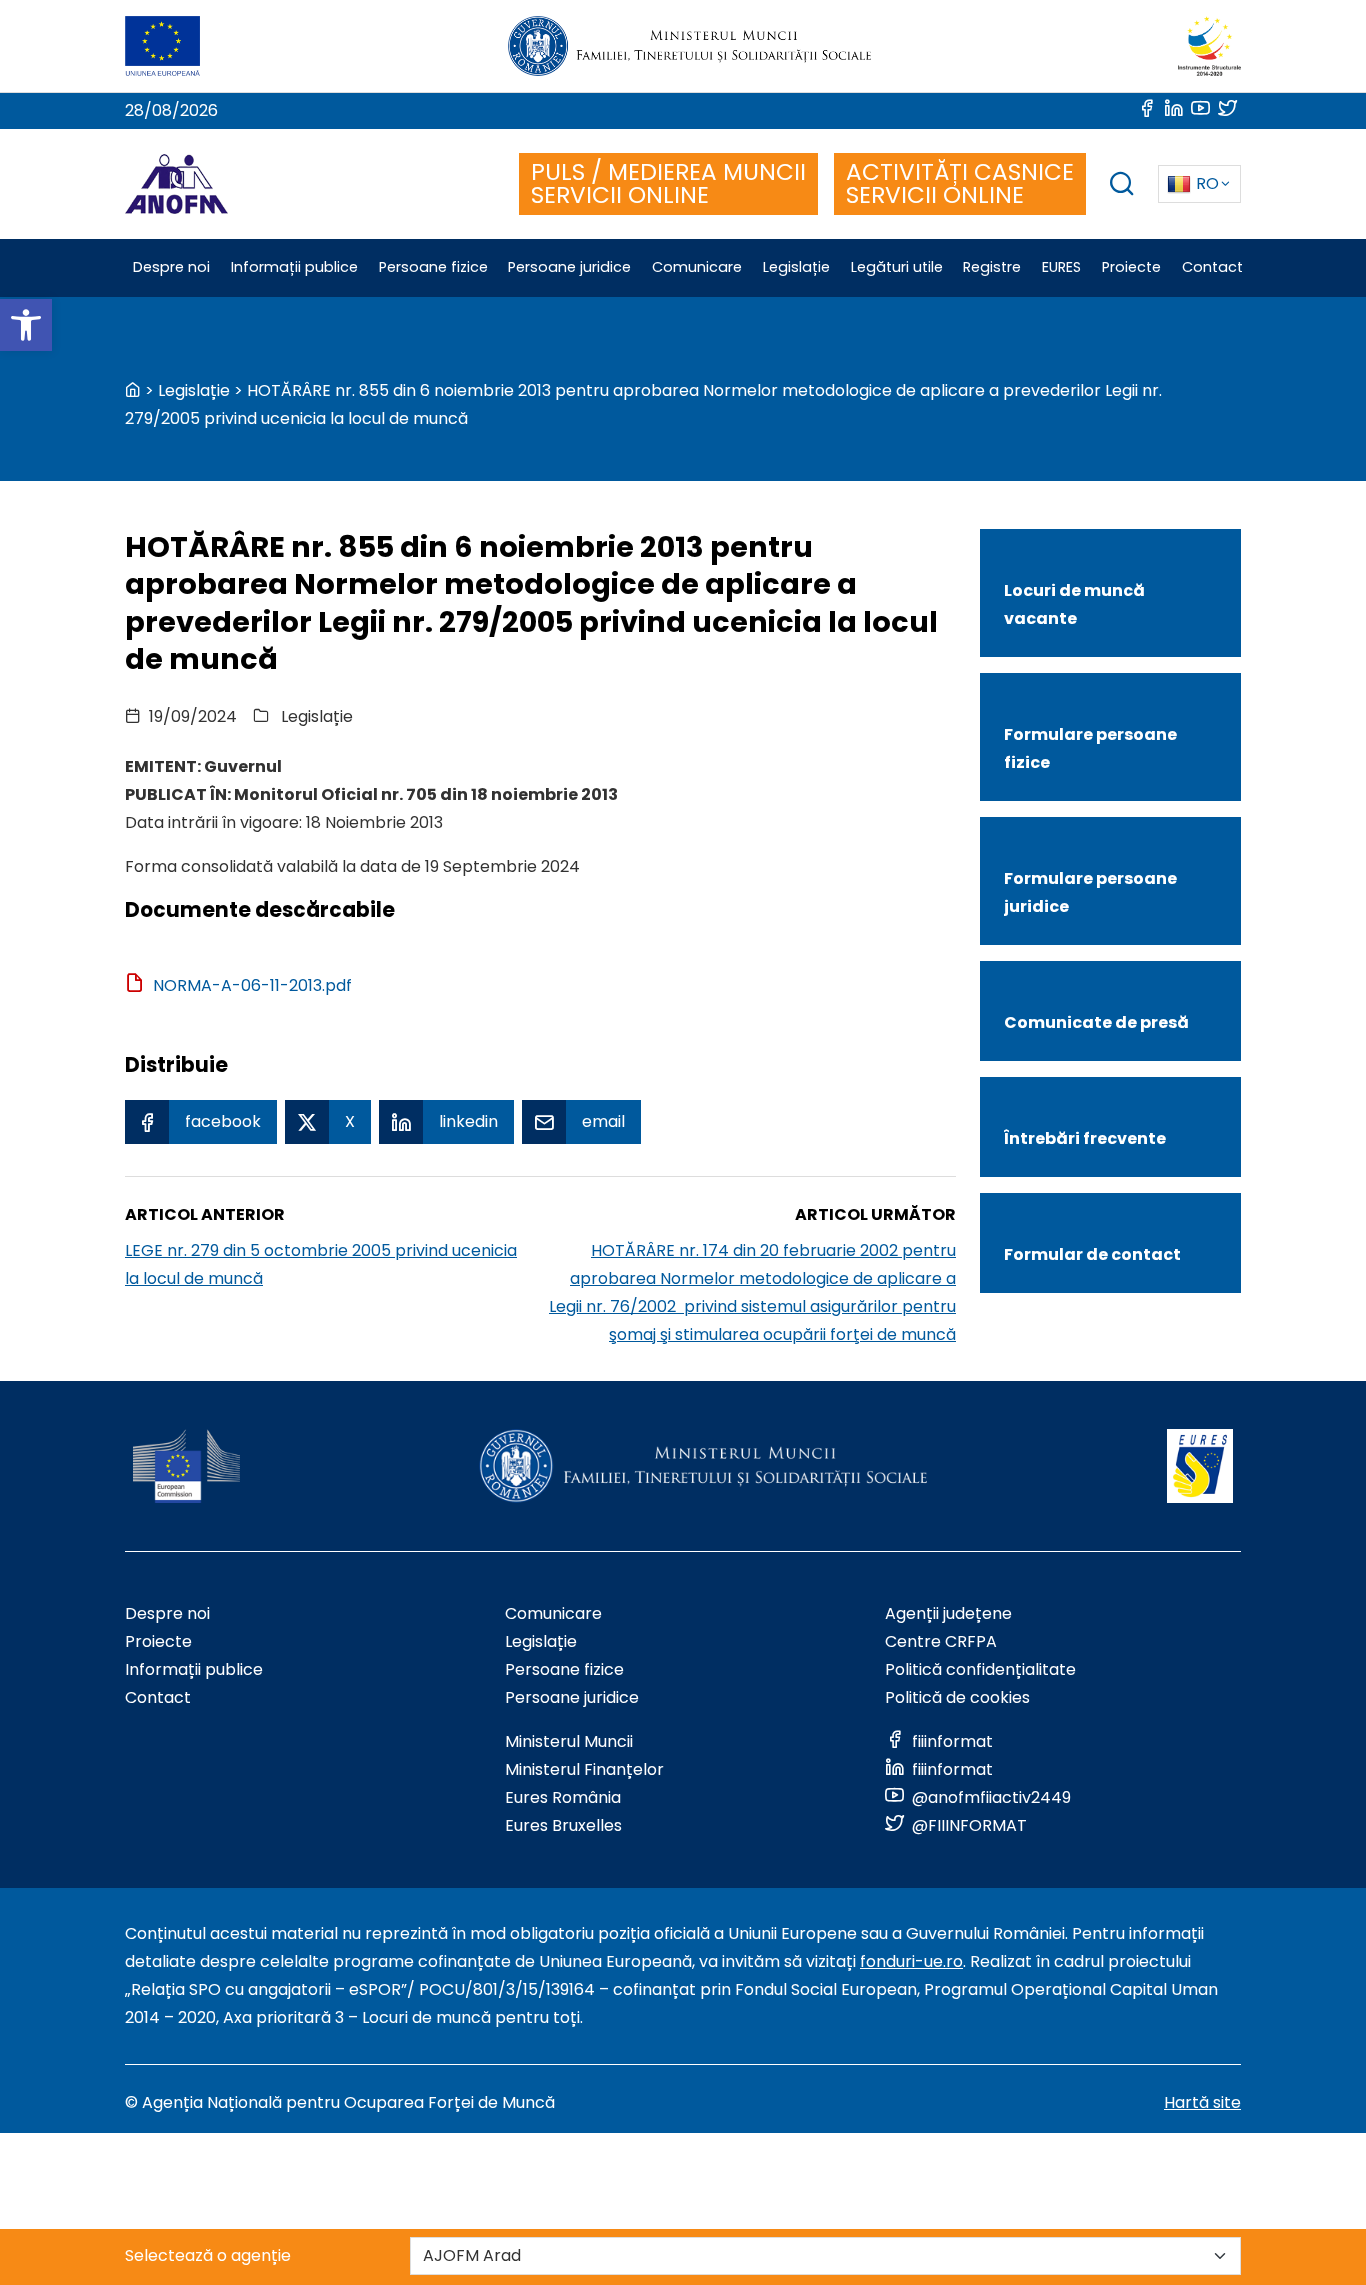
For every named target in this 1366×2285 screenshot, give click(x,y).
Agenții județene (948, 1613)
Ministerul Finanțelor (584, 1769)
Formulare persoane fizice (1090, 748)
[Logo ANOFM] (176, 184)
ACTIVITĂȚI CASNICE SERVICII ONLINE (960, 183)
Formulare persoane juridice (1090, 892)
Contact (158, 1697)
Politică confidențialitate (980, 1669)
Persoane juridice (572, 1697)
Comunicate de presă (1096, 1022)
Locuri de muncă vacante (1074, 604)
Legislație (194, 390)
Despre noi (167, 1613)
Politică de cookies (957, 1697)
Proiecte (158, 1641)
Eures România (563, 1797)
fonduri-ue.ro (911, 1961)
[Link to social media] (1148, 110)
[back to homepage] (133, 390)
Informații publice (194, 1669)
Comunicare (553, 1613)
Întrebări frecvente (1085, 1138)
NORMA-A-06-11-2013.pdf (252, 985)
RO (1207, 183)
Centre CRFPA (941, 1641)
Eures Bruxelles (563, 1825)
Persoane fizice (564, 1669)
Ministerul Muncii (569, 1741)
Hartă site (1202, 2102)
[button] (26, 325)
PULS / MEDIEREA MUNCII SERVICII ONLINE (668, 183)
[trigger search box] (1122, 186)
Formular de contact (1092, 1254)
